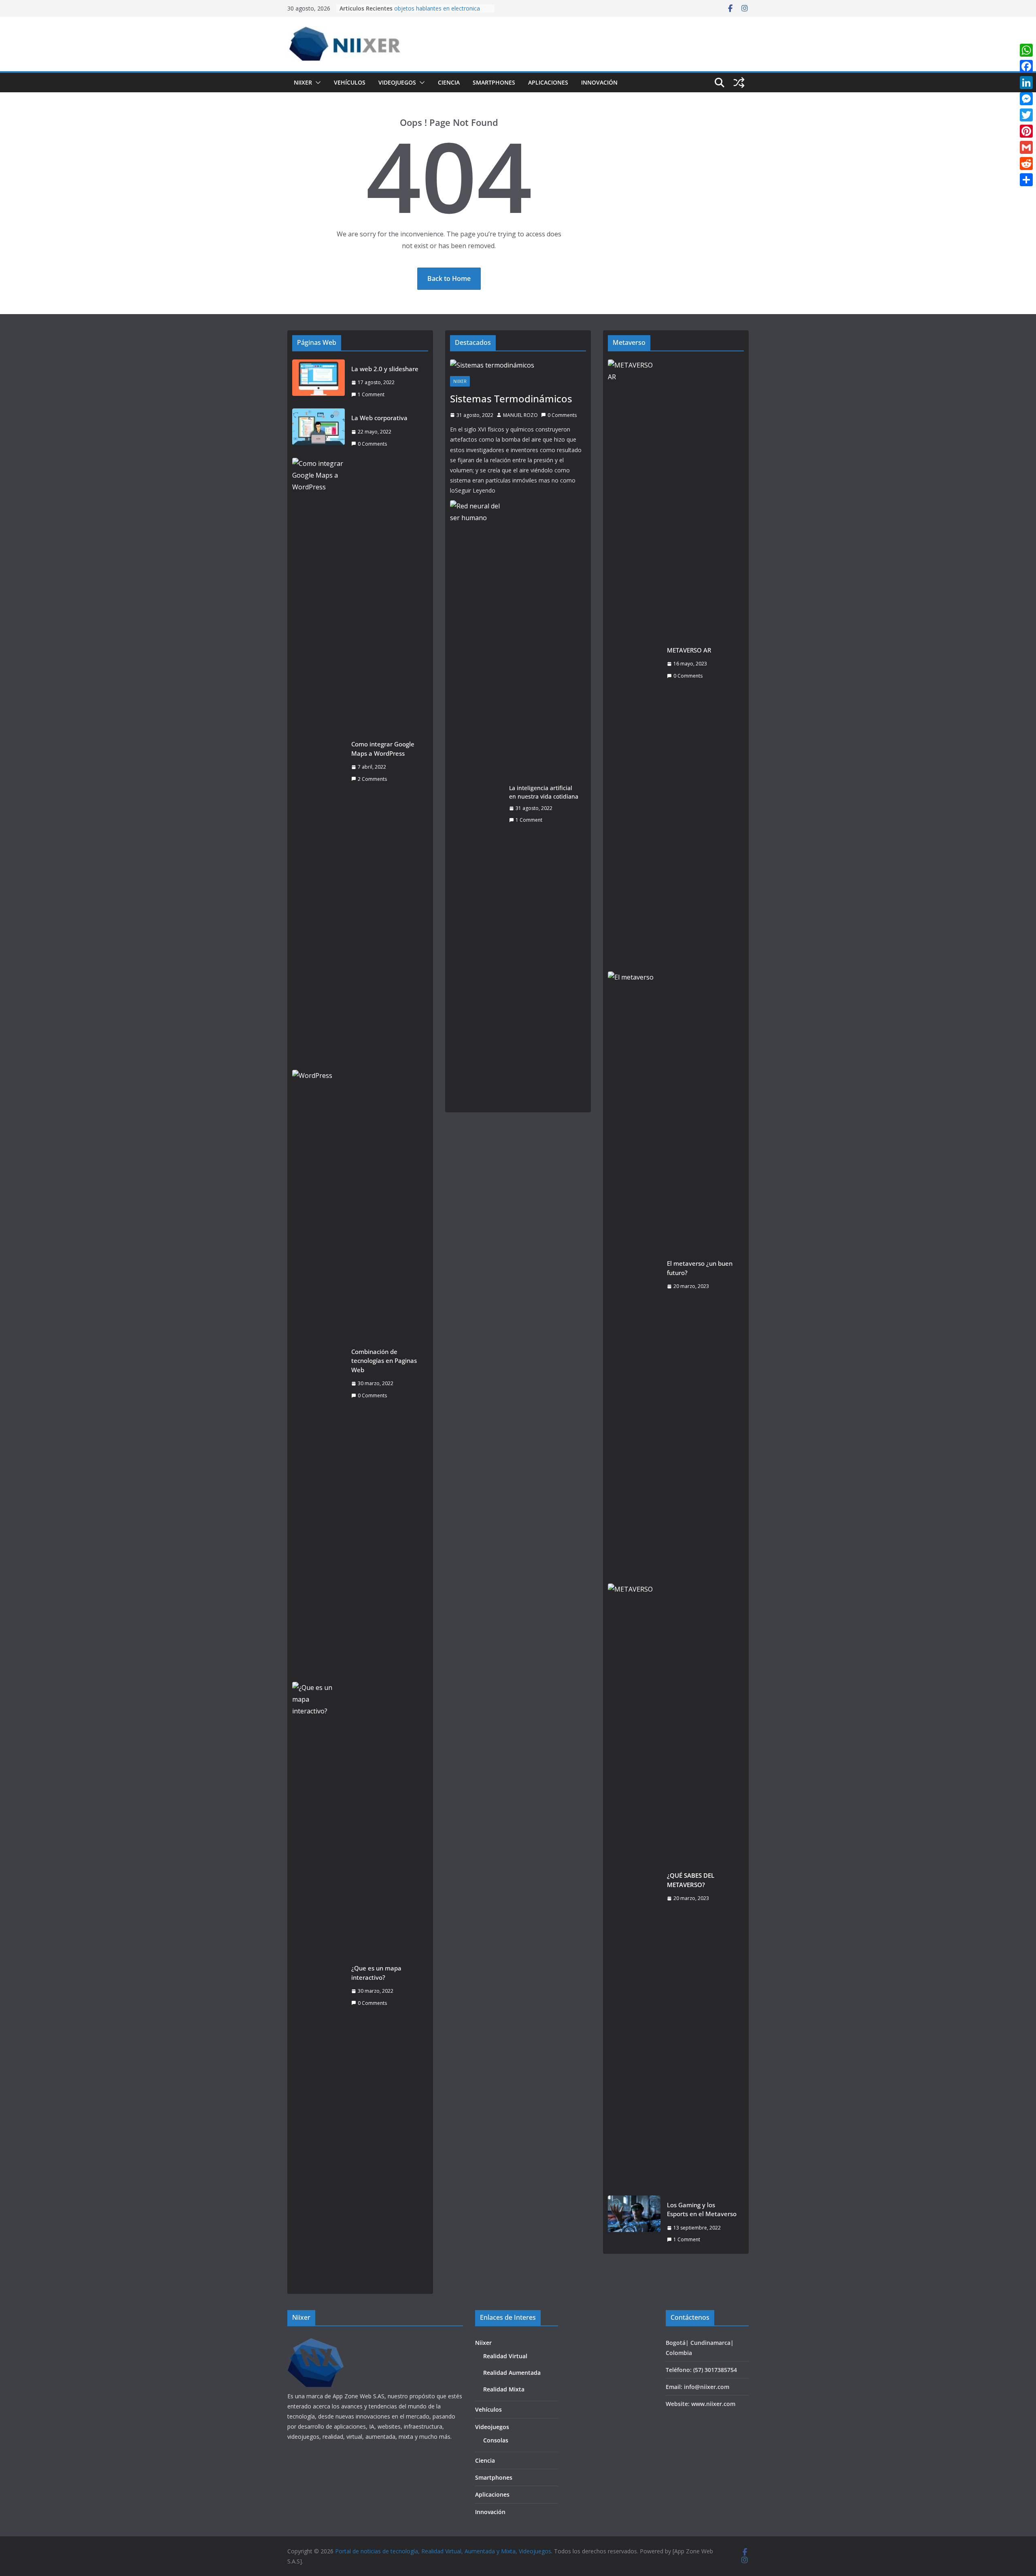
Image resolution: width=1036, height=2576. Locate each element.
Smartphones (494, 82)
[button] (316, 83)
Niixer (303, 82)
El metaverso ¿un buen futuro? (700, 1268)
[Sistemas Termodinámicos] (518, 365)
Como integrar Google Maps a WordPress (383, 749)
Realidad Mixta (504, 2389)
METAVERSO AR (689, 650)
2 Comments (372, 779)
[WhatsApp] (1026, 50)
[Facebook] (1026, 66)
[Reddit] (1026, 164)
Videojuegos (397, 82)
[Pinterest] (1026, 131)
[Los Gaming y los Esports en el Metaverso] (634, 2222)
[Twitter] (1026, 115)
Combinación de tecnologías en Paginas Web (384, 1361)
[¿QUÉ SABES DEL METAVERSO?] (634, 1887)
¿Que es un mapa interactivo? (376, 1973)
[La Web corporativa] (318, 431)
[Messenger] (1026, 99)
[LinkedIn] (1026, 83)
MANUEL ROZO (520, 415)
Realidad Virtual (505, 2356)
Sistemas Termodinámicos (511, 399)
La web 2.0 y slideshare (385, 369)
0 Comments (372, 444)
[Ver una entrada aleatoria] (739, 83)
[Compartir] (1026, 180)
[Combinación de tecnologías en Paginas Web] (318, 1373)
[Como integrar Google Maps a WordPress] (318, 761)
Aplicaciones (548, 82)
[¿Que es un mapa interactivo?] (318, 1985)
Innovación (599, 82)
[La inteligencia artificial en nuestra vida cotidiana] (476, 804)
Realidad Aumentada (512, 2373)
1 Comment (371, 394)
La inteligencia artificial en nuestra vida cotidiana (544, 792)
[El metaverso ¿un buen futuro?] (634, 1275)
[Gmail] (1026, 147)
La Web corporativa (379, 418)
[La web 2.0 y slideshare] (318, 382)
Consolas (496, 2440)
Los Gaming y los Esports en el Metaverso (702, 2209)
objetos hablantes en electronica (437, 8)
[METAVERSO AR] (634, 663)
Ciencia (449, 82)
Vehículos (350, 82)
